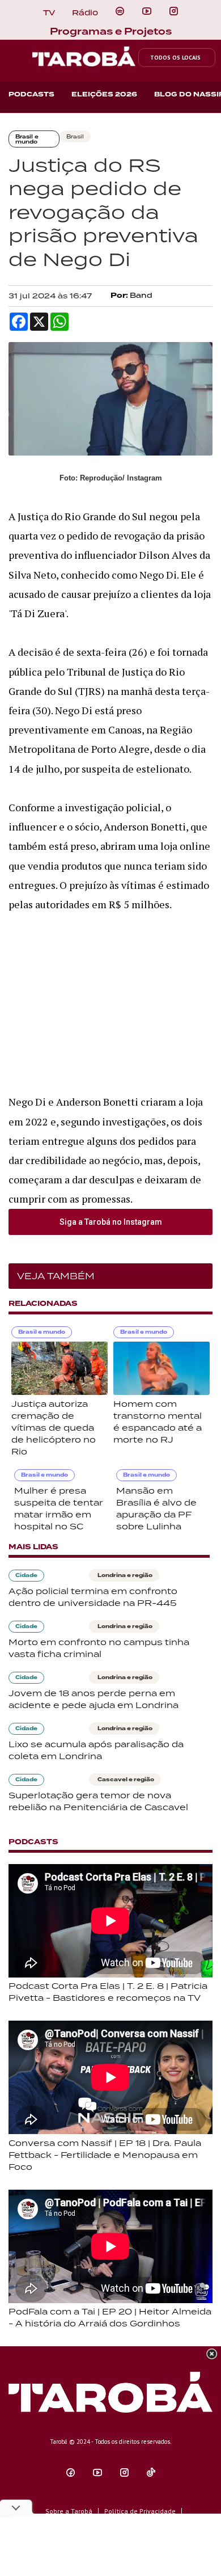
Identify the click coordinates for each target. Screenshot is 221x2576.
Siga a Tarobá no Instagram (111, 1222)
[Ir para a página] (120, 11)
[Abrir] (147, 11)
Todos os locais (175, 58)
